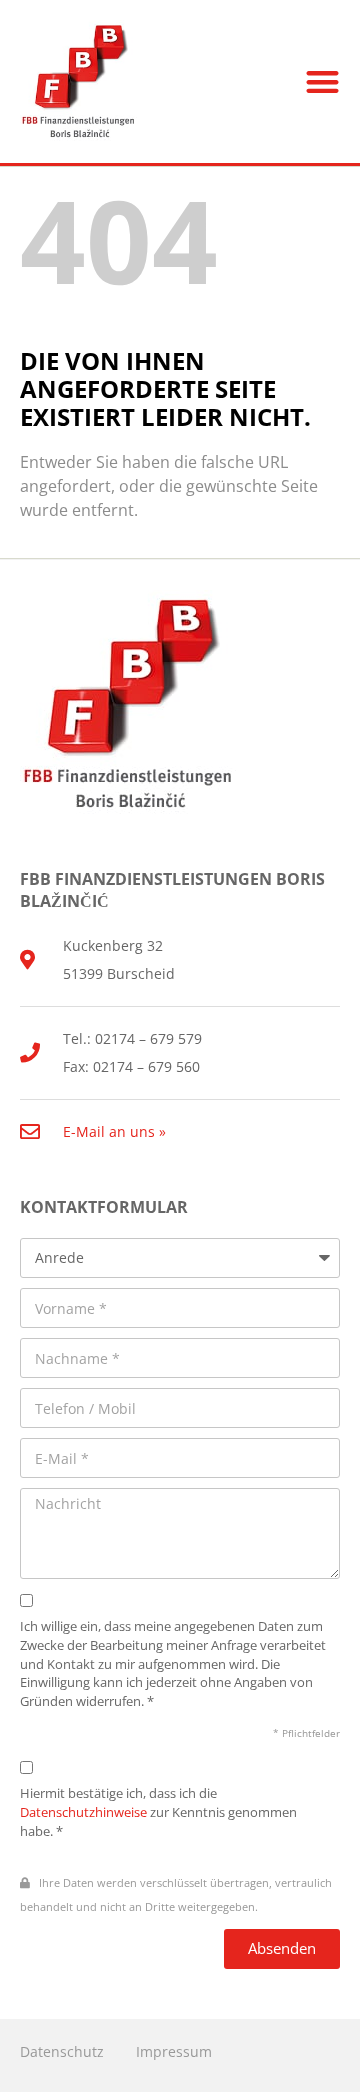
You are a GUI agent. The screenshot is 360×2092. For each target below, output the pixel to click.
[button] (323, 81)
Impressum (174, 2051)
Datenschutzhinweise (83, 1812)
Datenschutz (62, 2051)
